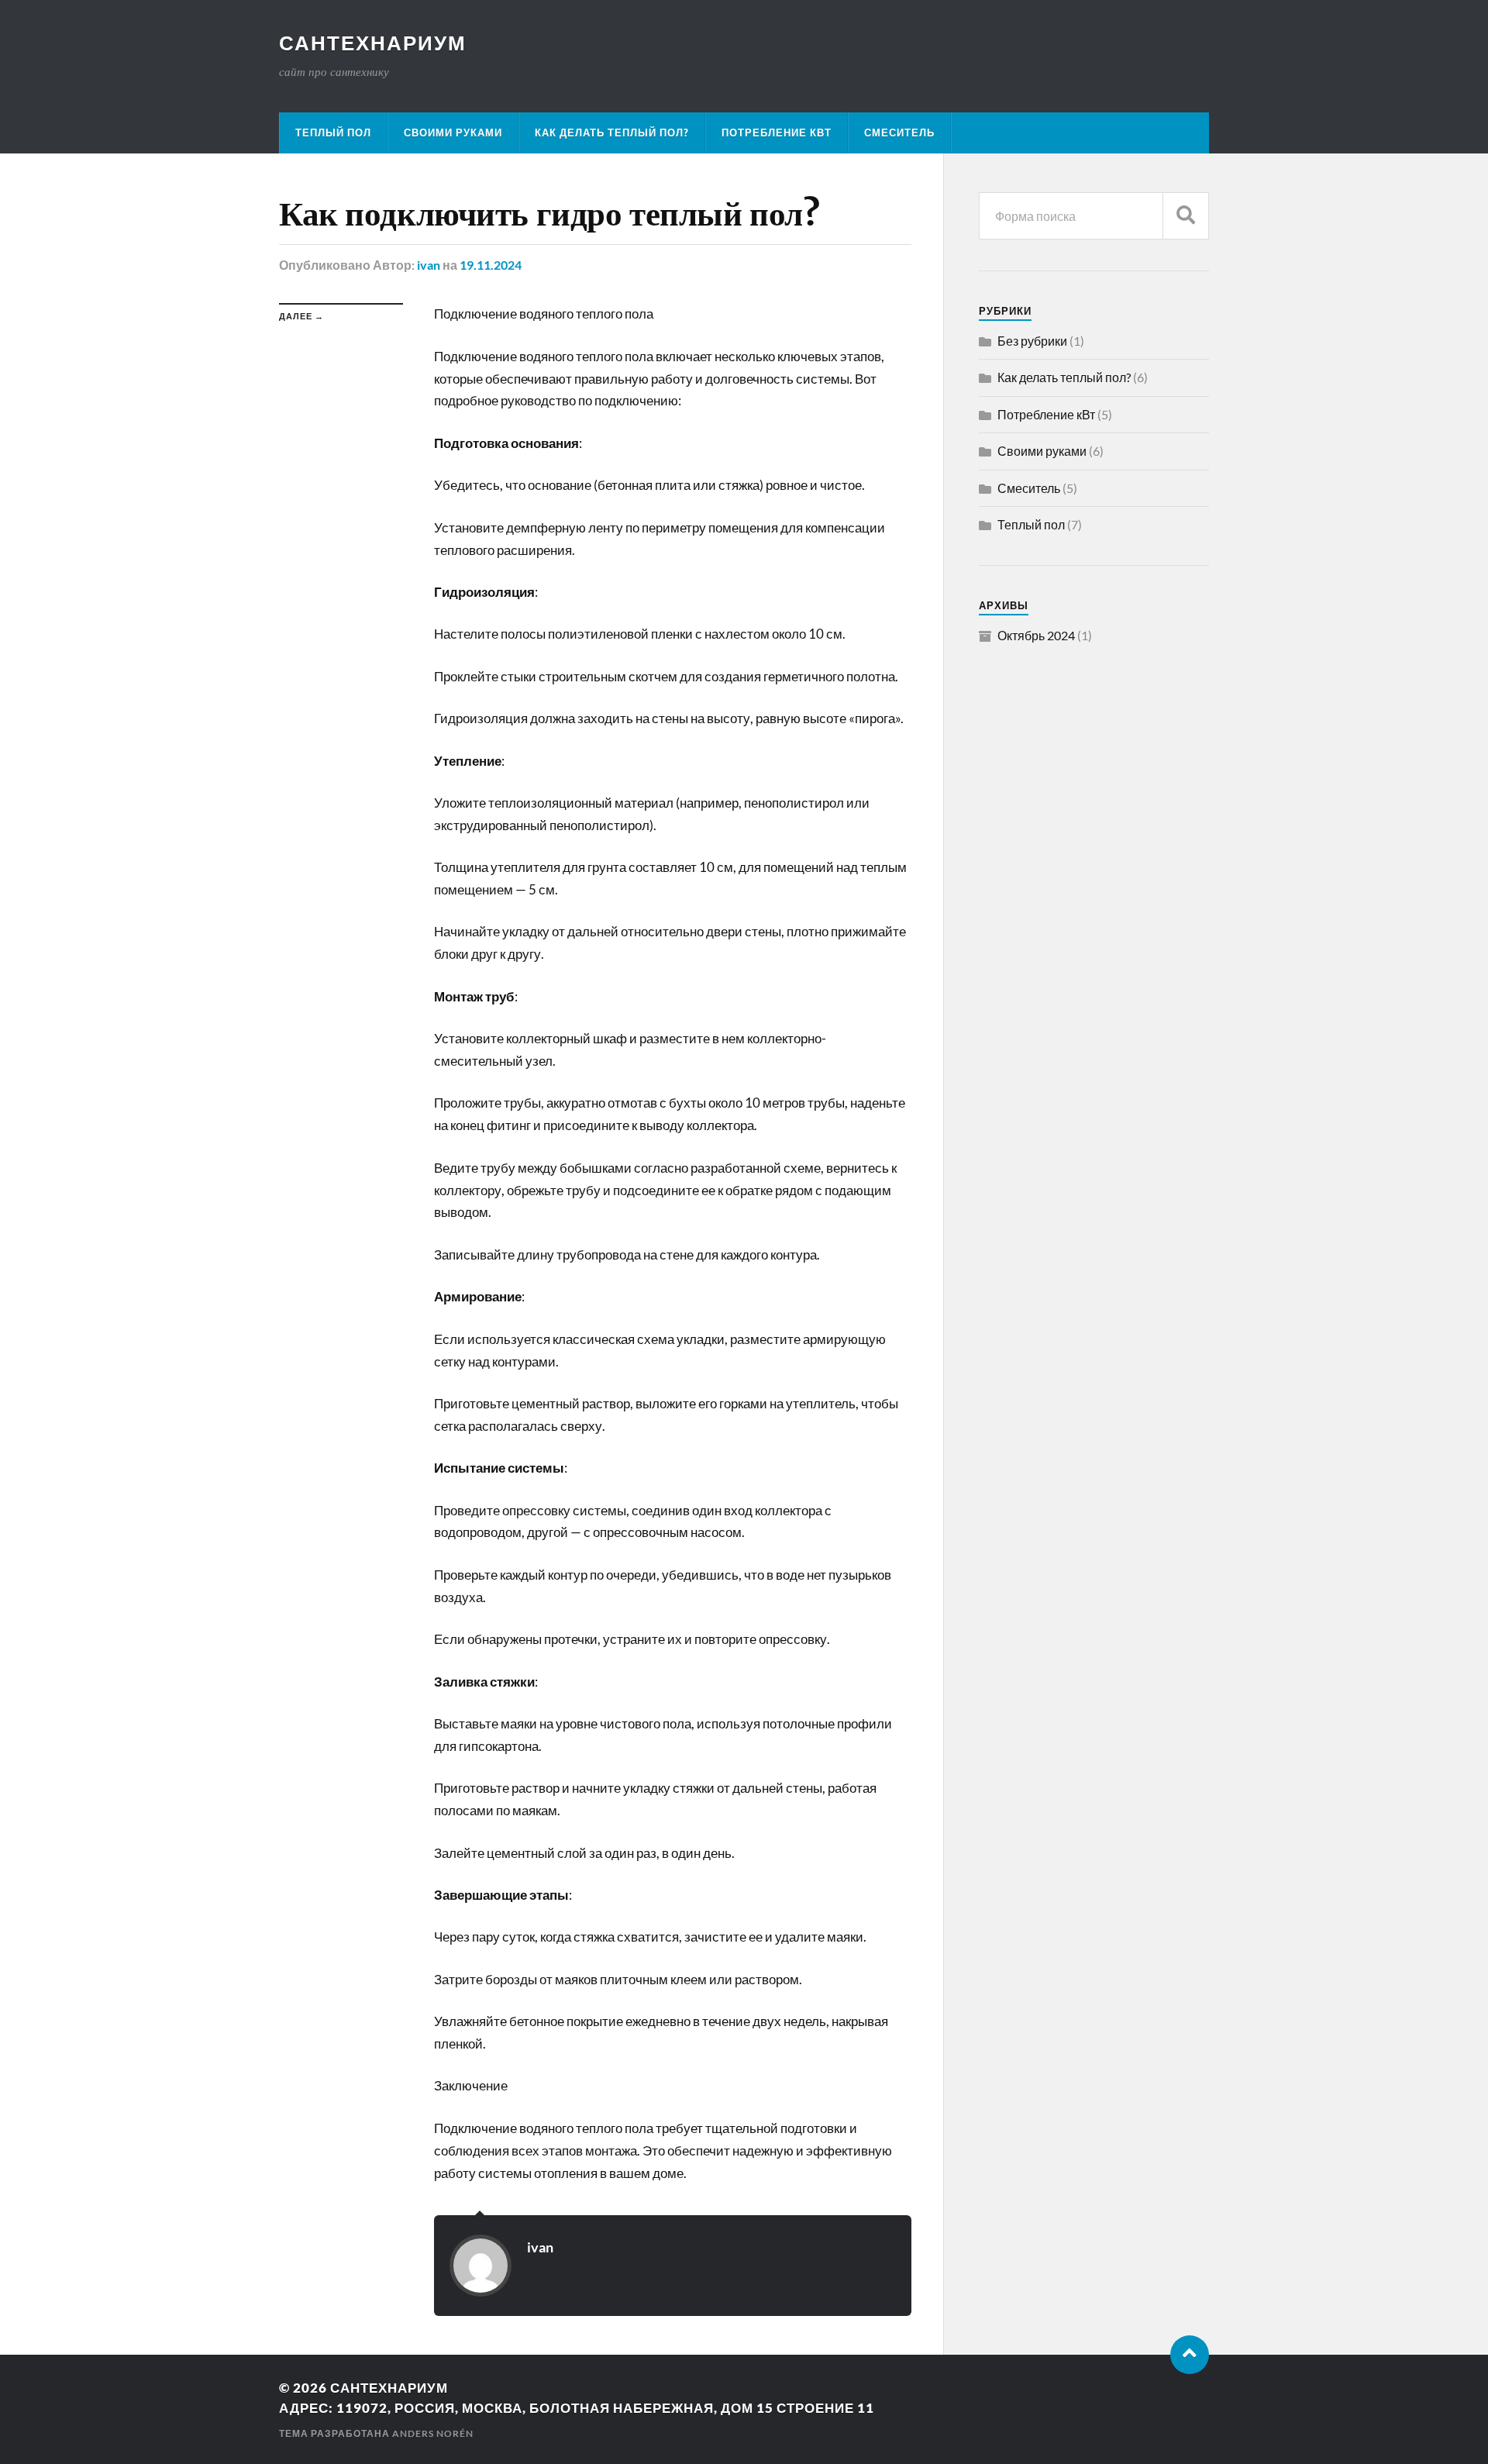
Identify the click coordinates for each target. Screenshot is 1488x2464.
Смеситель (899, 133)
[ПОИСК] (1186, 216)
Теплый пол (333, 133)
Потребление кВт (777, 133)
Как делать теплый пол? (612, 133)
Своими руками (453, 133)
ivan (429, 265)
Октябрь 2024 (1036, 635)
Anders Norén (433, 2433)
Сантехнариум (373, 43)
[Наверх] (1190, 2355)
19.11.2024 (491, 265)
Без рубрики (1032, 341)
